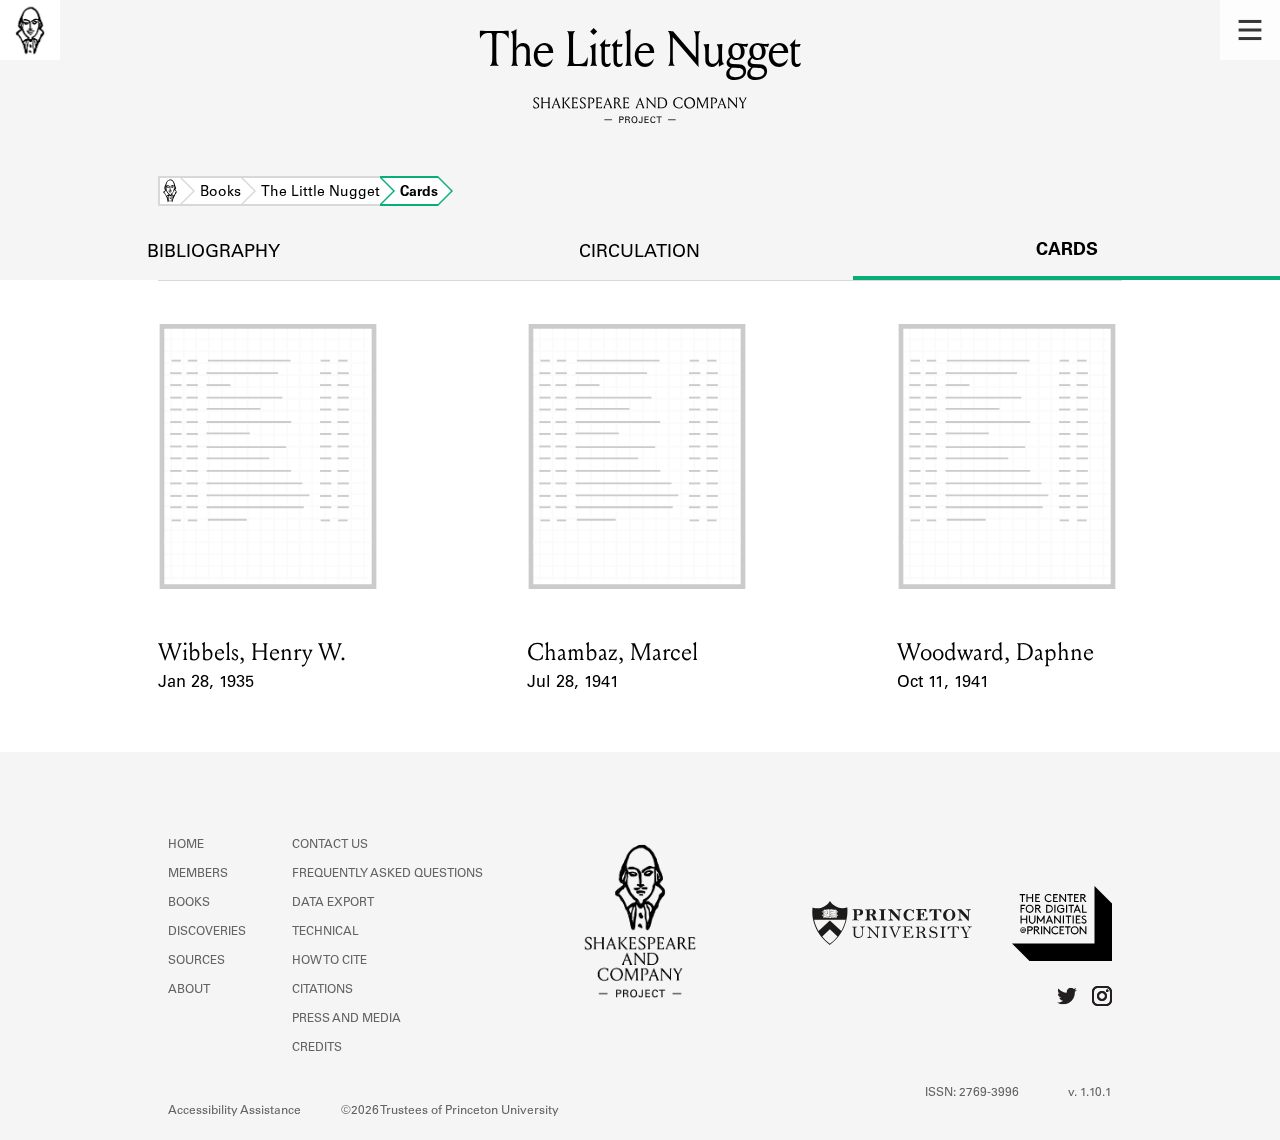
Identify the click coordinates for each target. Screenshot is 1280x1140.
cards (1067, 251)
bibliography (213, 253)
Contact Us (330, 845)
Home (170, 193)
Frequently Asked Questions (387, 874)
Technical (325, 932)
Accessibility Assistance (234, 1111)
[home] (30, 30)
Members (198, 874)
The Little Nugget (320, 193)
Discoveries (207, 932)
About (189, 990)
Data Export (333, 903)
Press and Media (346, 1019)
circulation (639, 253)
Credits (317, 1048)
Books (220, 193)
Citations (322, 990)
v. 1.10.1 (1090, 1093)
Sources (196, 961)
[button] (1250, 30)
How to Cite (329, 961)
